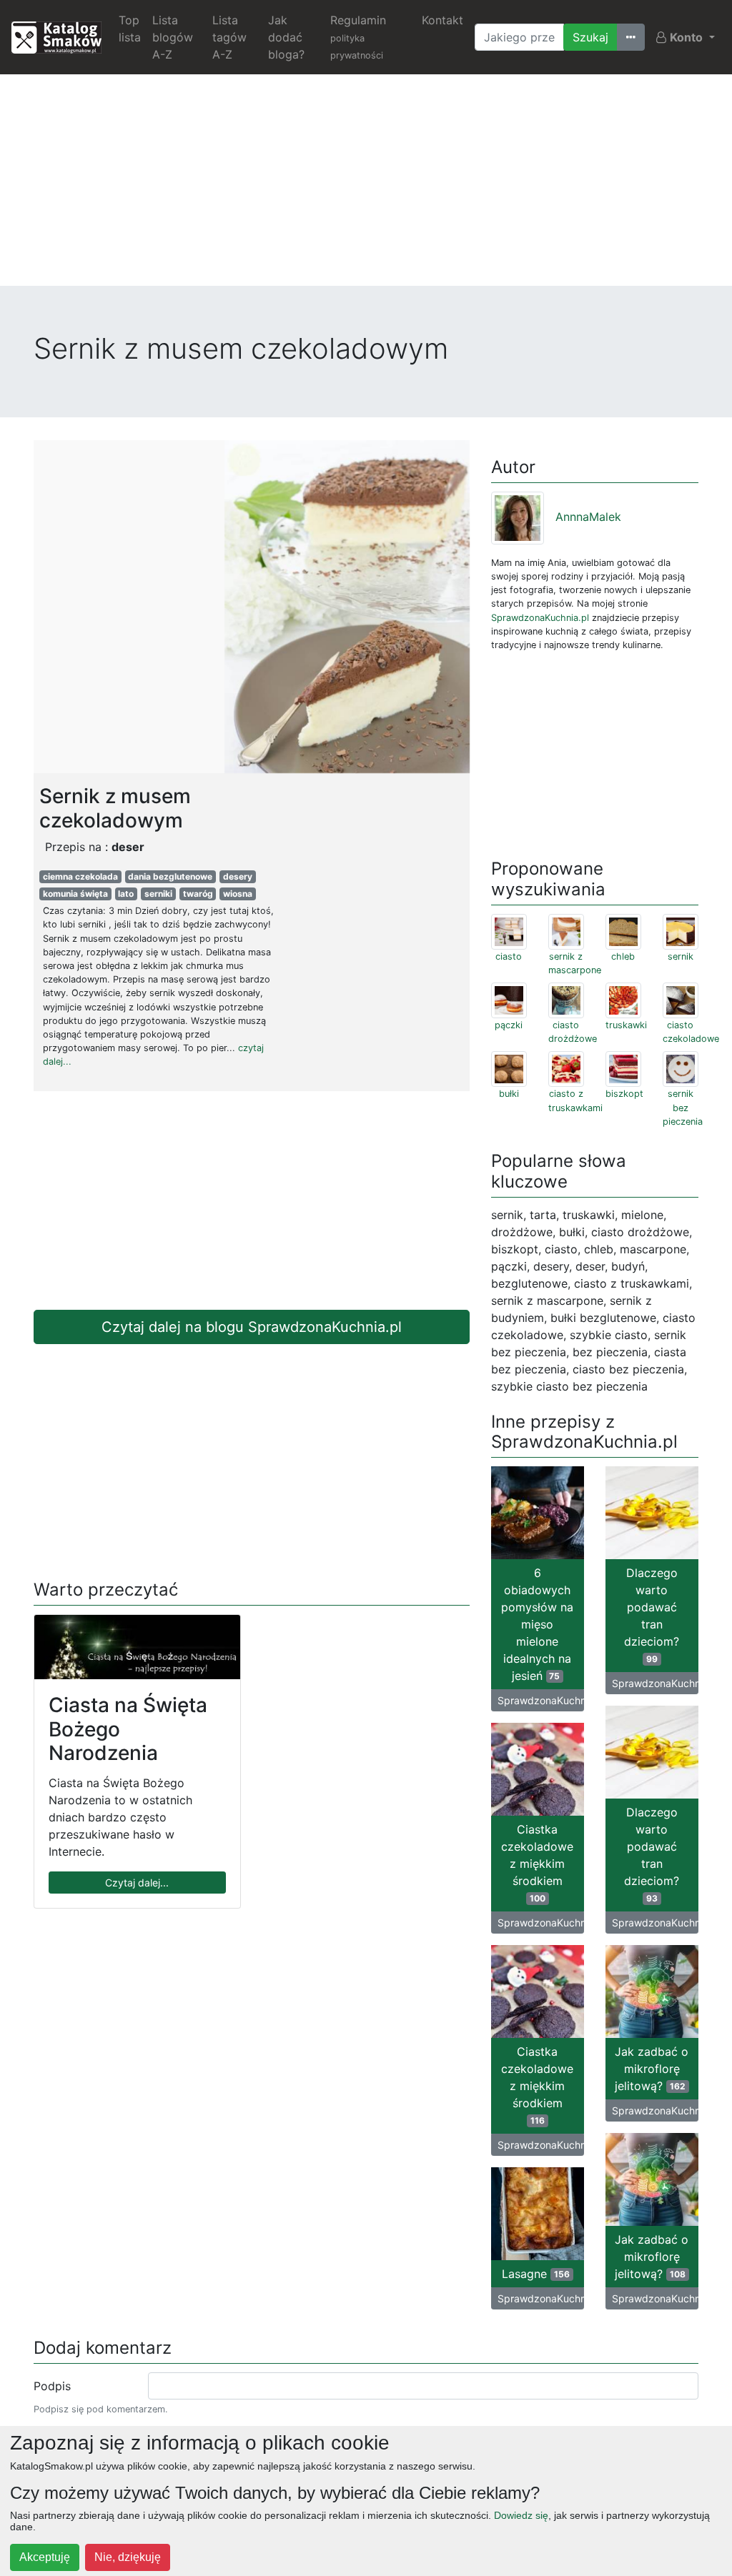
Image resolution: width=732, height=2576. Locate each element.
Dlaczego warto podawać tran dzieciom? (652, 1615)
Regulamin (358, 37)
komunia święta (75, 894)
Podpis (52, 2386)
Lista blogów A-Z (173, 37)
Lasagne (536, 2274)
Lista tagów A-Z (229, 37)
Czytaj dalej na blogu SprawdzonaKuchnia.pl (252, 1327)
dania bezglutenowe (170, 876)
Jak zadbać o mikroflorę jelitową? (652, 2069)
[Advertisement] (366, 186)
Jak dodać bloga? (286, 37)
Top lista (130, 29)
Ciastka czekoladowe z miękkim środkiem (537, 1863)
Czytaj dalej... (137, 1883)
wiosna (238, 894)
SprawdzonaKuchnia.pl (540, 618)
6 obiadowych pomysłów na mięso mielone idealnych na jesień (537, 1624)
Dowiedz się (521, 2515)
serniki (158, 894)
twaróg (198, 894)
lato (126, 894)
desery (238, 876)
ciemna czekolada (80, 876)
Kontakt (442, 20)
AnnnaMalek (588, 517)
